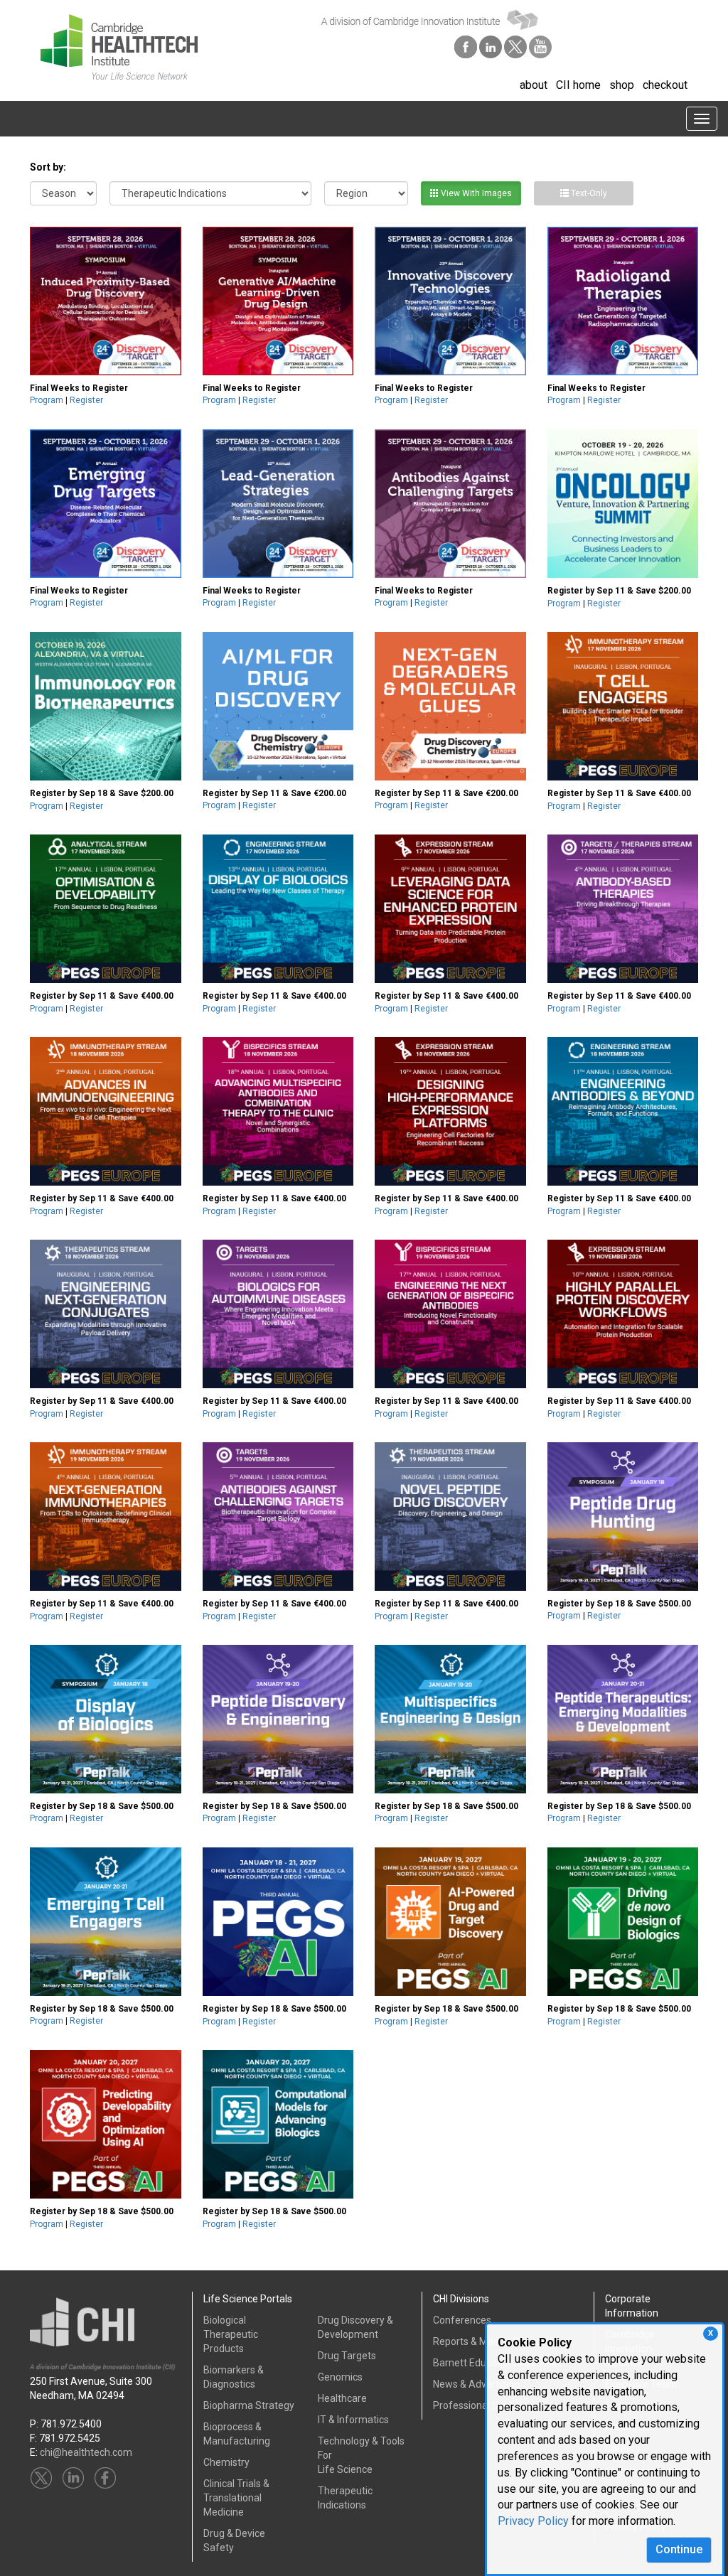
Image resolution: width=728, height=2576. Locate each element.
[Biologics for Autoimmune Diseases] (278, 1314)
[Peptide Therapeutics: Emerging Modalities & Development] (623, 1719)
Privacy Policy (533, 2521)
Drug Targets (347, 2356)
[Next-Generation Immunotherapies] (106, 1517)
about (534, 85)
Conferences (462, 2320)
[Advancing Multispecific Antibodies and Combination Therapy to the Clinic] (278, 1112)
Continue (679, 2549)
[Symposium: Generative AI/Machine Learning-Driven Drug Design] (278, 301)
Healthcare (342, 2398)
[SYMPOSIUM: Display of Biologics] (106, 1719)
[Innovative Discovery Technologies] (450, 301)
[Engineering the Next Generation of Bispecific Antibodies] (450, 1314)
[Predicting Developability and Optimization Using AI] (106, 2125)
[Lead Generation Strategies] (278, 504)
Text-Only (588, 193)
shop (622, 85)
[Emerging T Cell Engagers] (106, 1922)
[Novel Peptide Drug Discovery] (450, 1517)
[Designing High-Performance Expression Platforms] (450, 1112)
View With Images (475, 193)
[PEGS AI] (278, 1922)
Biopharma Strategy (249, 2405)
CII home (578, 85)
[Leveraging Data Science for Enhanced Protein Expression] (450, 909)
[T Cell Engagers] (623, 707)
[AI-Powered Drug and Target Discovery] (450, 1922)
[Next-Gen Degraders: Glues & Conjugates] (450, 706)
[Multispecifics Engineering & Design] (450, 1719)
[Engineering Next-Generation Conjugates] (106, 1314)
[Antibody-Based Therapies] (623, 909)
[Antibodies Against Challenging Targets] (450, 504)
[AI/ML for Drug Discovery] (278, 706)
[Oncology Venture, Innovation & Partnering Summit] (623, 504)
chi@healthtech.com (86, 2452)
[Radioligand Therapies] (623, 301)
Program (47, 400)
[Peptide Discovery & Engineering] (278, 1719)
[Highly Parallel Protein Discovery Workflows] (623, 1314)
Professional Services (482, 2405)
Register (86, 400)
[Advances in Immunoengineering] (106, 1112)
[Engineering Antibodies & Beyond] (623, 1112)
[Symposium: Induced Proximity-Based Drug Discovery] (106, 301)
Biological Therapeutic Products (231, 2334)
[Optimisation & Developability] (106, 909)
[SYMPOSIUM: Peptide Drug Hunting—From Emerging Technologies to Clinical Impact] (623, 1517)
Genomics (340, 2377)
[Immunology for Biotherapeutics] (106, 707)
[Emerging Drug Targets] (106, 504)
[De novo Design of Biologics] (623, 1922)
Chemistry (226, 2462)
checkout (665, 85)
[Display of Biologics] (278, 909)
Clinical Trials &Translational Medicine (236, 2498)
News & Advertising (476, 2384)
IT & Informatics (353, 2420)
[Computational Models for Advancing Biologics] (278, 2125)
